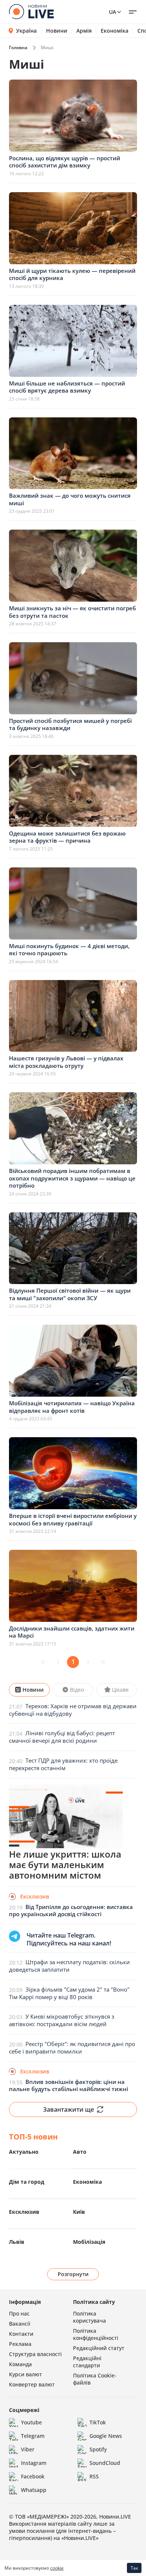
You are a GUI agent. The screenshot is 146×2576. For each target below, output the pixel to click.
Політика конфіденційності (96, 2334)
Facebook (33, 2476)
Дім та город (27, 2182)
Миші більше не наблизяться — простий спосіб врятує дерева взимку (67, 387)
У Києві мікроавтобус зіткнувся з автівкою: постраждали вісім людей (62, 2020)
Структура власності (35, 2354)
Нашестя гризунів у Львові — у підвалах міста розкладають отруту (66, 1062)
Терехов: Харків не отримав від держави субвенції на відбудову (73, 1710)
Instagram (34, 2463)
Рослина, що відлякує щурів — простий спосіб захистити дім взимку (65, 162)
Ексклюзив (24, 2212)
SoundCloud (105, 2463)
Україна (26, 31)
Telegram (33, 2436)
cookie (57, 2568)
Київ (79, 2212)
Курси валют (25, 2374)
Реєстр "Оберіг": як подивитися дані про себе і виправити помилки (72, 2048)
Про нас (19, 2313)
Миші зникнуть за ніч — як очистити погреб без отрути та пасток (72, 612)
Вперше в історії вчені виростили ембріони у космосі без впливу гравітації (73, 1519)
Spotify (98, 2449)
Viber (28, 2449)
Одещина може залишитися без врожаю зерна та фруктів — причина (67, 837)
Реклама (20, 2344)
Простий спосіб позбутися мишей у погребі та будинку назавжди (70, 724)
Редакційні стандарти (87, 2362)
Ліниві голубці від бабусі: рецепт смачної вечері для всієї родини (62, 1737)
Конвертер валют (32, 2384)
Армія (84, 31)
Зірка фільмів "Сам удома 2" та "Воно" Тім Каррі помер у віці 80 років (69, 1993)
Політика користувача (89, 2317)
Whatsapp (34, 2490)
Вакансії (20, 2324)
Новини (57, 31)
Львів (17, 2242)
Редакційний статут (99, 2348)
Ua (112, 12)
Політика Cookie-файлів (95, 2379)
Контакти (21, 2334)
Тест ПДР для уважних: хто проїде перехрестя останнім (63, 1764)
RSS (94, 2476)
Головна (18, 47)
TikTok (98, 2422)
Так (134, 2568)
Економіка (115, 31)
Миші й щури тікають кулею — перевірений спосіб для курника (72, 274)
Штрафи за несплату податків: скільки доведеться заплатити (69, 1966)
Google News (106, 2436)
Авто (80, 2152)
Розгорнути (73, 2274)
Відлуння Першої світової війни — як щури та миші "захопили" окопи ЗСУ (70, 1294)
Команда (20, 2364)
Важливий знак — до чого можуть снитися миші (70, 499)
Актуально (24, 2152)
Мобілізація (89, 2242)
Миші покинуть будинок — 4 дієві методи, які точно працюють (69, 950)
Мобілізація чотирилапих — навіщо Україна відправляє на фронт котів (72, 1407)
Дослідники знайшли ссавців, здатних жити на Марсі (72, 1632)
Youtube (31, 2422)
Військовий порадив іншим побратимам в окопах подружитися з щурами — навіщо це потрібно (72, 1178)
